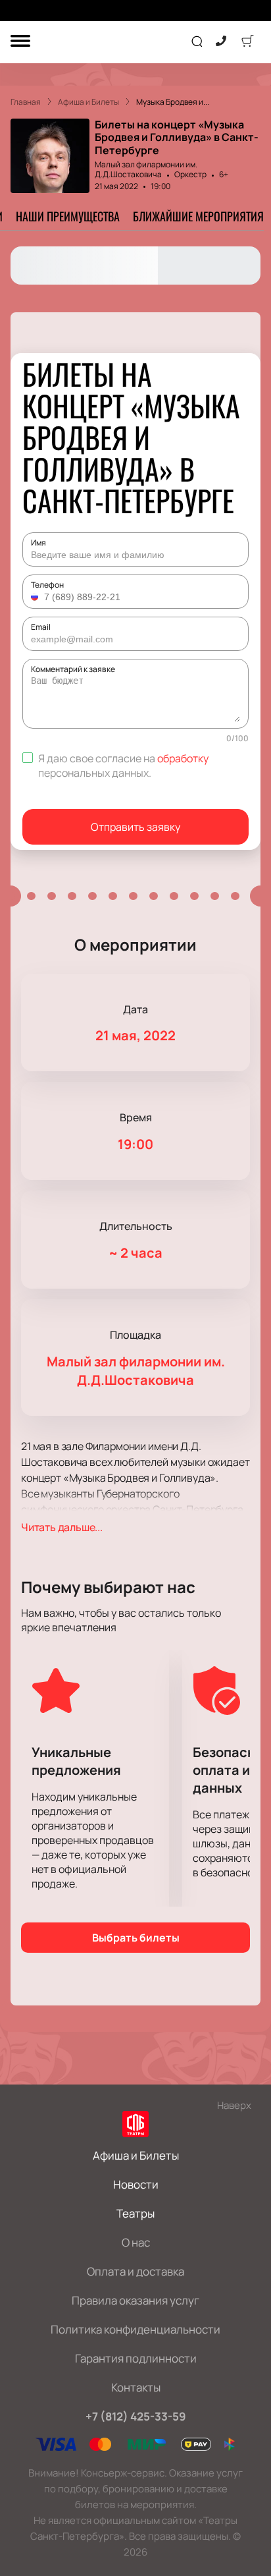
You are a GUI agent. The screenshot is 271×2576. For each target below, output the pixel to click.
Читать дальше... (62, 1527)
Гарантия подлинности (136, 2358)
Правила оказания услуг (135, 2300)
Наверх (234, 2105)
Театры (135, 2213)
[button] (36, 597)
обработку (183, 758)
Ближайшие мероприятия (198, 216)
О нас (136, 2242)
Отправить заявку (135, 827)
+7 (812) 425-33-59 (136, 2416)
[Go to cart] (247, 42)
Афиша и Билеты (136, 2155)
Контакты (136, 2387)
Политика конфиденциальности (135, 2329)
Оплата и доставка (135, 2271)
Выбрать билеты (136, 1938)
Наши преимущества (68, 216)
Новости (136, 2184)
